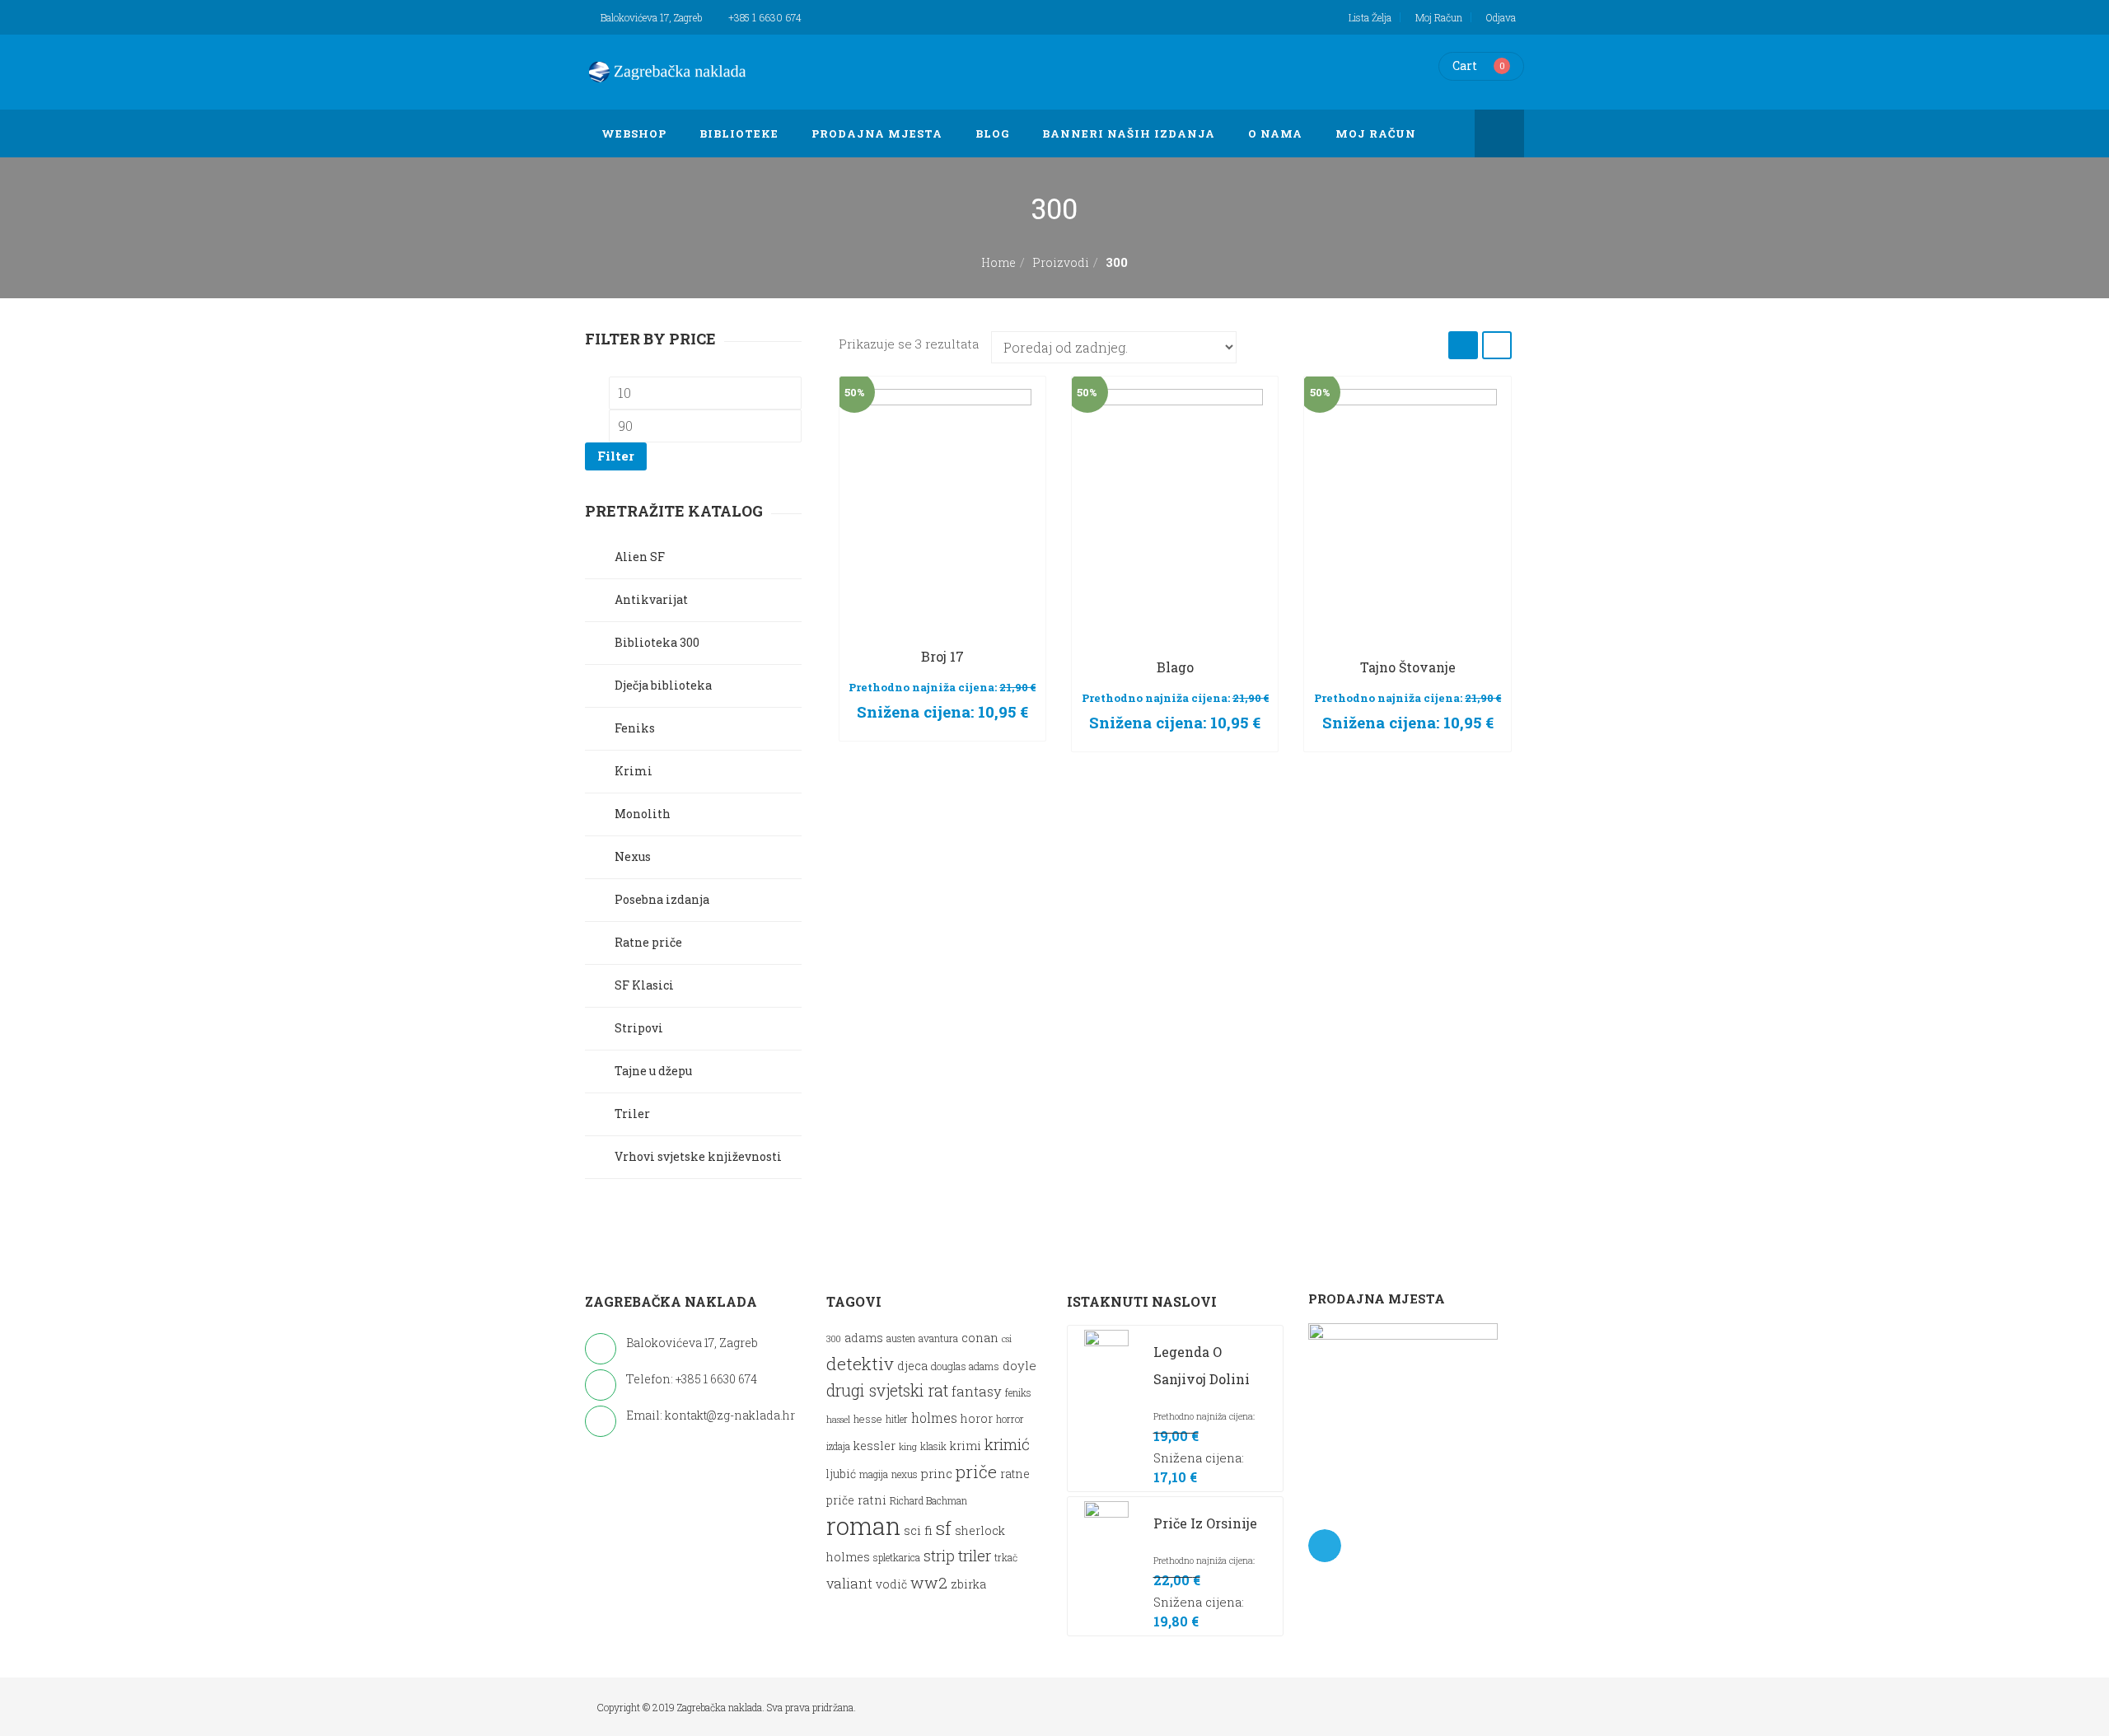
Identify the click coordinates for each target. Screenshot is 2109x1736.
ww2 (929, 1582)
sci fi (918, 1530)
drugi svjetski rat (887, 1390)
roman (863, 1525)
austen (901, 1338)
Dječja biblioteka (663, 685)
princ (937, 1473)
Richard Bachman (928, 1501)
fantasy (977, 1391)
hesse (868, 1418)
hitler (897, 1419)
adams (864, 1338)
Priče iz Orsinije (1205, 1523)
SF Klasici (644, 985)
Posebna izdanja (662, 899)
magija (874, 1474)
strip (939, 1556)
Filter (616, 456)
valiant (849, 1583)
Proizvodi (1061, 262)
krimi (966, 1446)
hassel (838, 1420)
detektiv (860, 1364)
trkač (1006, 1558)
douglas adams (965, 1366)
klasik (933, 1446)
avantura (938, 1338)
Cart (1465, 66)
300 (834, 1339)
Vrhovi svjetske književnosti (698, 1156)
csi (1007, 1339)
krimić (1007, 1444)
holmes (934, 1418)
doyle (1019, 1365)
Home (998, 262)
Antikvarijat (651, 599)
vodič (891, 1584)
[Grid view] (1463, 345)
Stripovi (639, 1028)
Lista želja (1370, 17)
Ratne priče (648, 942)
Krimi (634, 771)
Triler (632, 1114)
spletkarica (897, 1558)
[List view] (1497, 345)
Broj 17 (942, 656)
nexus (905, 1474)
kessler (874, 1446)
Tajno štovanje (1408, 667)
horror (1010, 1419)
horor (977, 1418)
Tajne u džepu (653, 1071)
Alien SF (640, 557)
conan (980, 1337)
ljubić (841, 1474)
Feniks (635, 728)
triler (975, 1555)
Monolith (643, 814)
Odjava (1501, 17)
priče (976, 1472)
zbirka (968, 1584)
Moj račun (1439, 17)
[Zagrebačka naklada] (667, 72)
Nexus (633, 856)
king (908, 1447)
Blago (1175, 667)
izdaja (838, 1446)
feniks (1018, 1393)
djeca (912, 1366)
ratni (872, 1500)
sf (944, 1528)
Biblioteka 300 (657, 642)
